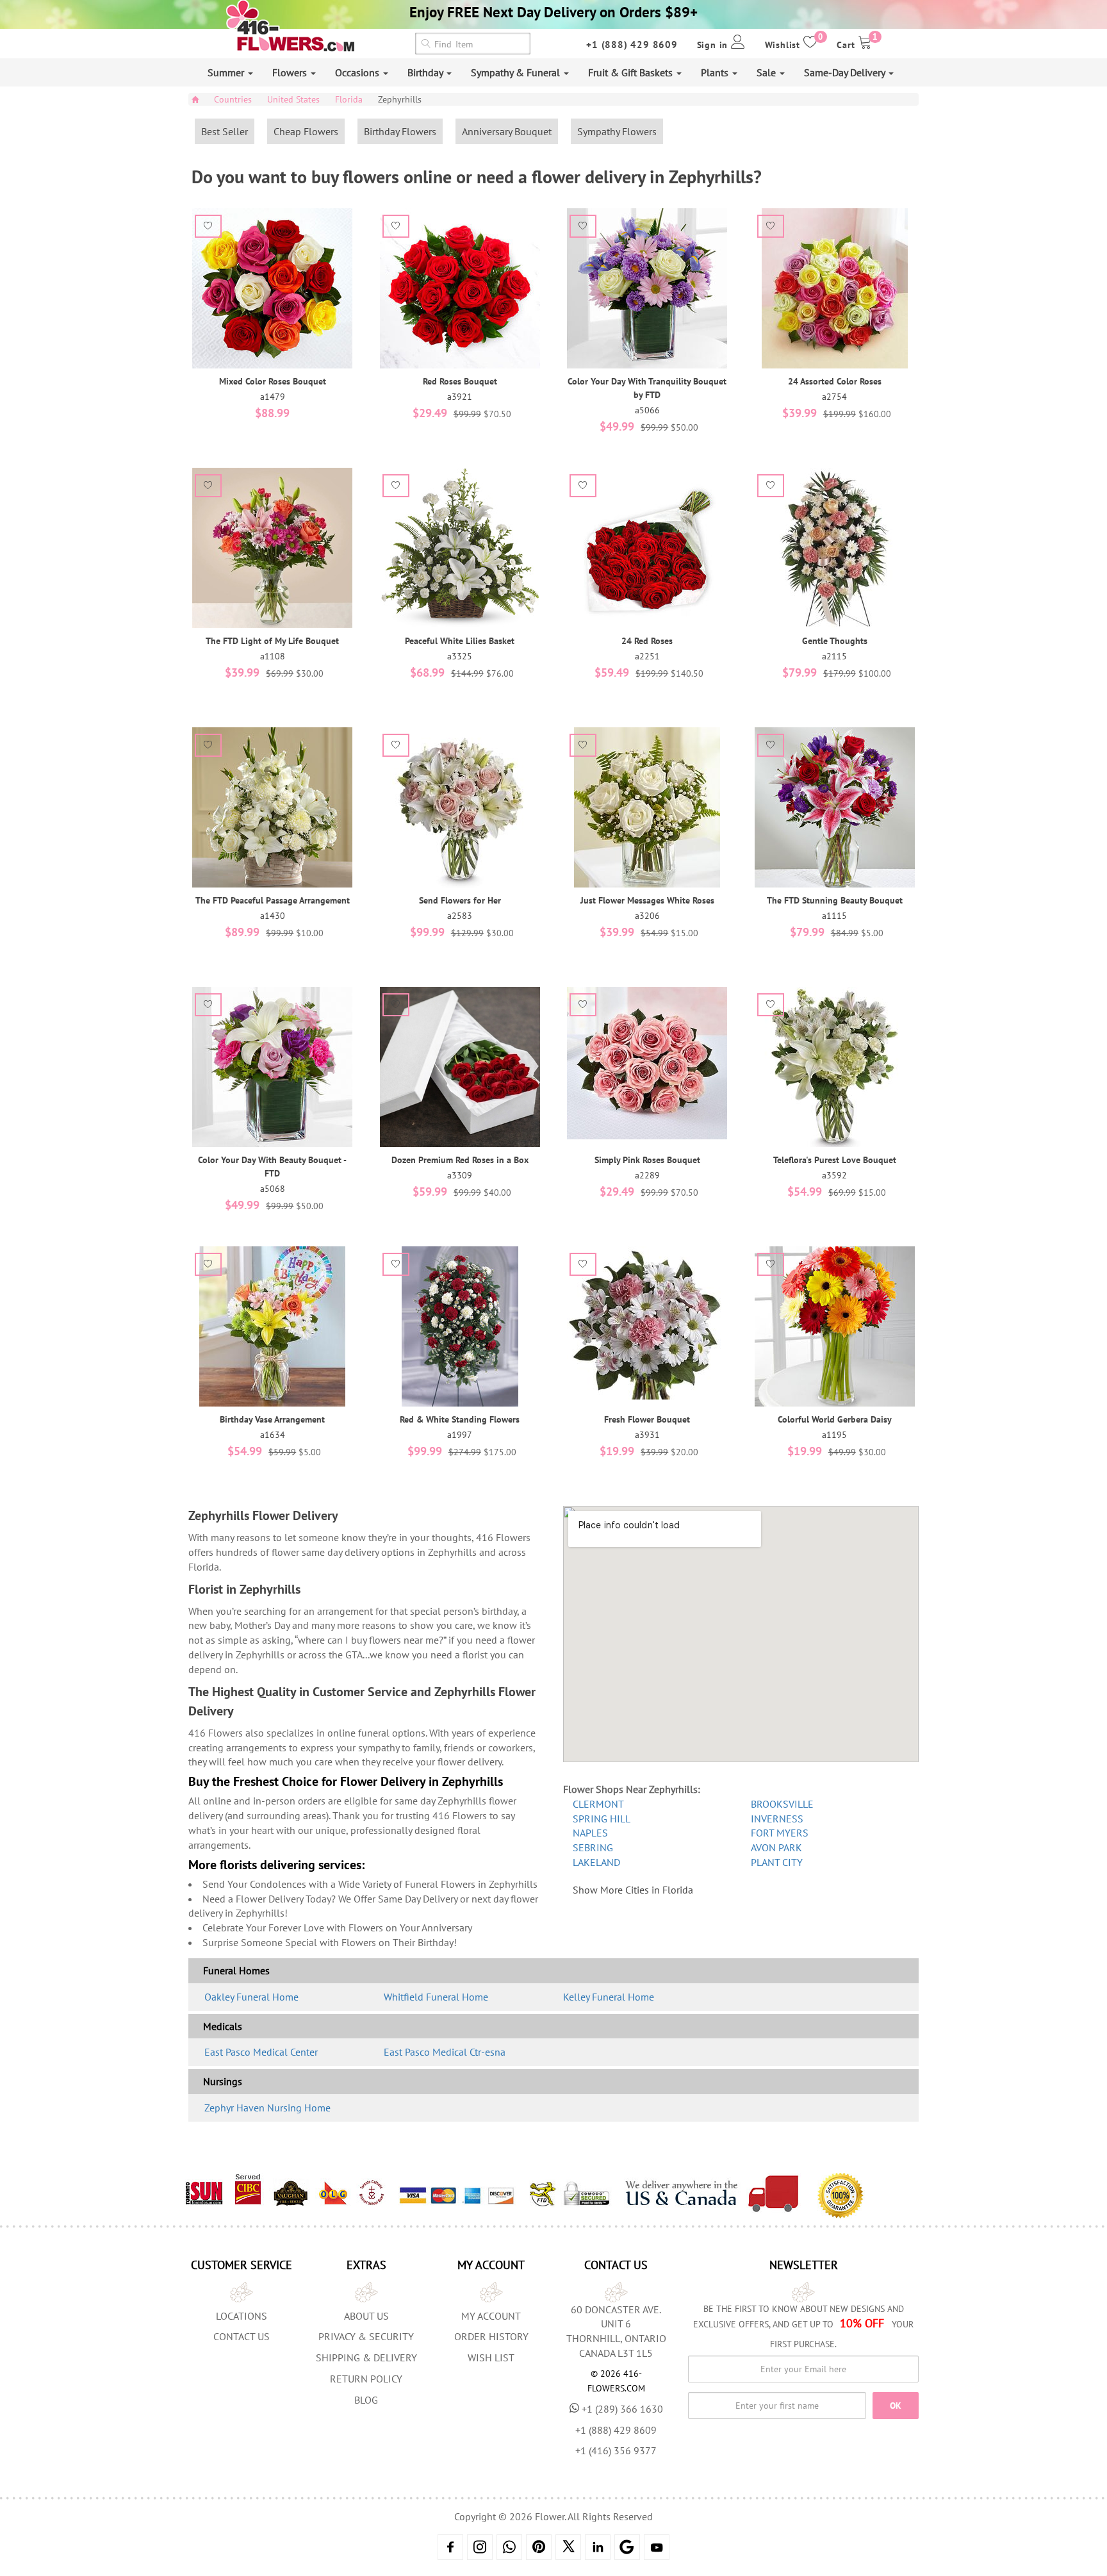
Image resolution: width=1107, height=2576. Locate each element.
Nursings (223, 2081)
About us (366, 2316)
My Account (491, 2316)
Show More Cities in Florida (633, 1890)
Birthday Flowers (400, 131)
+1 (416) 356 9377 (616, 2450)
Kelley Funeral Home (609, 1997)
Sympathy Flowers (617, 131)
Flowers (291, 72)
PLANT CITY (777, 1862)
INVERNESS (777, 1819)
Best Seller (225, 131)
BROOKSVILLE (782, 1804)
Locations (242, 2316)
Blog (366, 2400)
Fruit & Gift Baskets (632, 72)
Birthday (426, 72)
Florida (349, 99)
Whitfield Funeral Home (436, 1997)
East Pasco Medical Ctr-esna (445, 2052)
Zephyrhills (400, 99)
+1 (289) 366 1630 (622, 2409)
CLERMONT (598, 1804)
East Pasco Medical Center (261, 2052)
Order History (491, 2336)
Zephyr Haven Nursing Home (267, 2108)
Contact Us (242, 2336)
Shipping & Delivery (366, 2357)
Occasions (358, 72)
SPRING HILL (602, 1819)
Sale (767, 72)
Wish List (491, 2357)
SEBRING (593, 1847)
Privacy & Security (366, 2336)
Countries (233, 99)
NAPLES (590, 1833)
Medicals (223, 2026)
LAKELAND (596, 1862)
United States (293, 99)
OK (896, 2406)
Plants (716, 72)
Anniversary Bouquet (507, 131)
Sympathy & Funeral (517, 72)
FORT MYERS (780, 1833)
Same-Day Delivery (846, 72)
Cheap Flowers (306, 131)
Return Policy (366, 2379)
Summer (227, 72)
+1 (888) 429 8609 (632, 45)
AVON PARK (776, 1847)
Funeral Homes (236, 1970)
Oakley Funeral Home (251, 1997)
